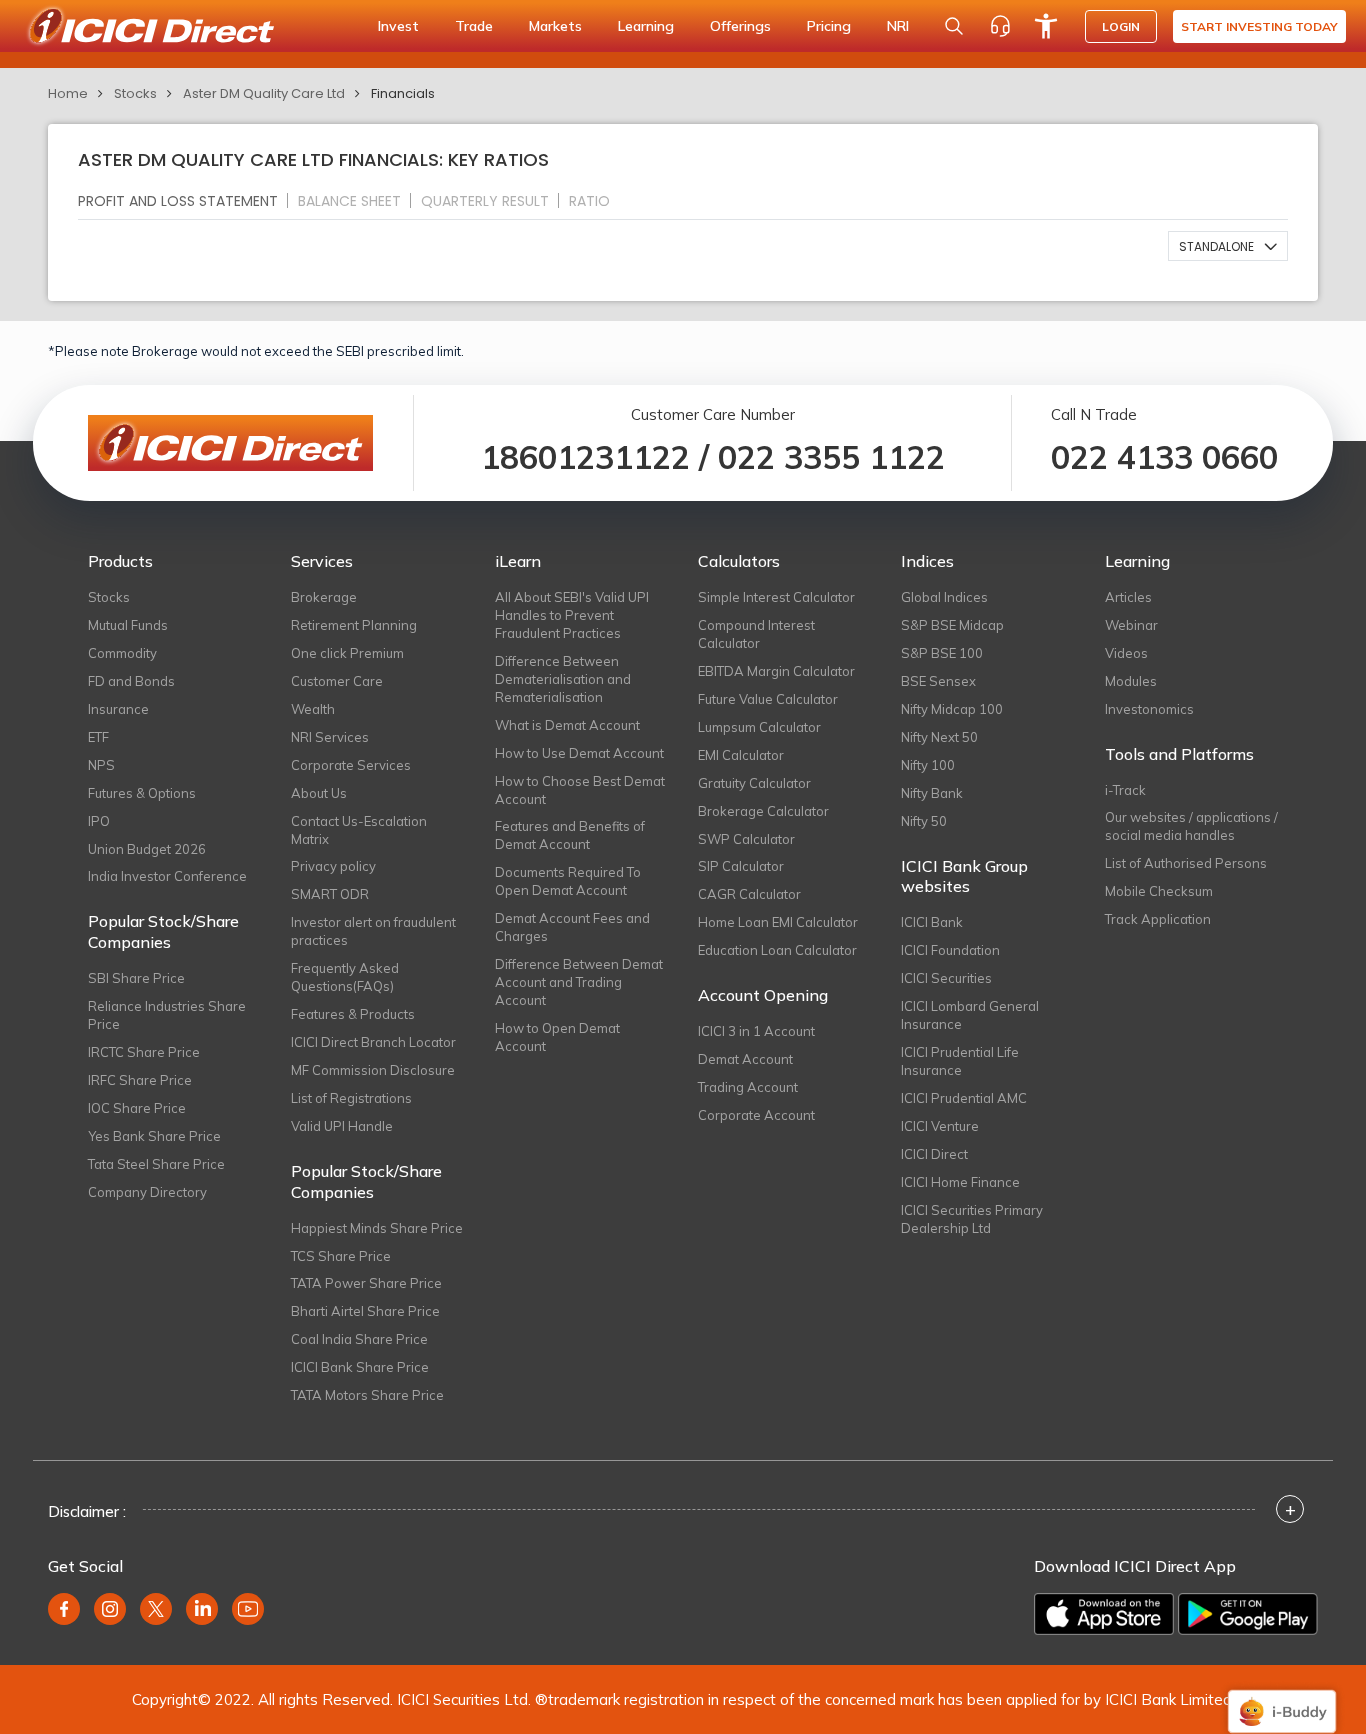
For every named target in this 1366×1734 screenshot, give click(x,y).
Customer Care (337, 681)
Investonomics (1149, 709)
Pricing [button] (829, 26)
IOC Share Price (137, 1108)
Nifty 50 (924, 821)
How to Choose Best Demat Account (580, 790)
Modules (1131, 681)
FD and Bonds (131, 681)
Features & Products (353, 1014)
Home (68, 93)
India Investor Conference (167, 876)
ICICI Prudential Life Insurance (960, 1061)
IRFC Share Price (140, 1080)
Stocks (135, 93)
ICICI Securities (946, 978)
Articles (1128, 597)
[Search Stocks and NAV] (954, 26)
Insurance (118, 709)
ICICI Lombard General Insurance (970, 1015)
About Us (319, 793)
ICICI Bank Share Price (360, 1367)
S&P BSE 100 (942, 653)
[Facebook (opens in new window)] (64, 1609)
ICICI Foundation (950, 950)
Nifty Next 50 (939, 737)
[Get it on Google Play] (1248, 1614)
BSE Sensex (938, 681)
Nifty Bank (932, 793)
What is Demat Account (567, 725)
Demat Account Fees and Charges (572, 927)
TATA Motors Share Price (367, 1395)
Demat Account (745, 1059)
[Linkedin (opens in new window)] (202, 1609)
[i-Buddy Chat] (1282, 1697)
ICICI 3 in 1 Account (756, 1031)
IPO (99, 821)
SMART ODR (330, 894)
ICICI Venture (940, 1126)
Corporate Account (756, 1115)
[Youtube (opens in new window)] (248, 1609)
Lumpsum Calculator (759, 727)
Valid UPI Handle (342, 1126)
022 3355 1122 (831, 457)
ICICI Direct (934, 1154)
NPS (101, 765)
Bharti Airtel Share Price (365, 1311)
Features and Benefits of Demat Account (570, 835)
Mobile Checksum (1159, 891)
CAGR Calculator (749, 894)
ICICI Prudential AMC (964, 1098)
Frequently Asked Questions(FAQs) (345, 977)
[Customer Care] (1000, 26)
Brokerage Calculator (763, 811)
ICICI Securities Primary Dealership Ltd (972, 1219)
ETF (98, 737)
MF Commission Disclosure (373, 1070)
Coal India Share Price (359, 1339)
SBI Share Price (136, 978)
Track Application (1158, 919)
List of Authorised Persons (1186, 863)
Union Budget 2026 (147, 849)
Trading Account (748, 1087)
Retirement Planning (354, 625)
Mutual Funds (128, 625)
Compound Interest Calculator (756, 634)
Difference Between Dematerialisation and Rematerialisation (563, 679)
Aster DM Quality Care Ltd (264, 93)
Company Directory (147, 1192)
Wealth (313, 709)
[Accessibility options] (1046, 26)
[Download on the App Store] (1104, 1614)
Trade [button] (474, 26)
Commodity (122, 653)
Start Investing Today (1259, 26)
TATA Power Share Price (366, 1283)
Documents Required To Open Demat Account (568, 881)
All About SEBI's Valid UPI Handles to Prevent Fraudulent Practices (572, 615)
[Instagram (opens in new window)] (110, 1609)
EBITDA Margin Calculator (776, 671)
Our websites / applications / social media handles (1191, 826)
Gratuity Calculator (754, 783)
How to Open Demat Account (557, 1037)
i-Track (1125, 790)
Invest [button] (398, 26)
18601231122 (585, 457)
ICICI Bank (932, 922)
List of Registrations (351, 1098)
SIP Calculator (741, 866)
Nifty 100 (928, 765)
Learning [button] (646, 26)
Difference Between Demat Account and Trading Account (579, 982)
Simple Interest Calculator (776, 597)
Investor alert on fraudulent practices (373, 931)
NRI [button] (898, 26)
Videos (1126, 653)
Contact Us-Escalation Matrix (359, 830)
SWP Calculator (746, 839)
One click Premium (347, 653)
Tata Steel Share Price (156, 1164)
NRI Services (330, 737)
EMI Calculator (741, 755)
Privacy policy (333, 866)
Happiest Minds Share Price (377, 1228)
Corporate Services (351, 765)
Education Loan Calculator (777, 950)
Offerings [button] (740, 26)
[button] (1228, 246)
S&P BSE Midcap (952, 625)
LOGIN (1121, 26)
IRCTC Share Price (144, 1052)
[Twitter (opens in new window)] (156, 1609)
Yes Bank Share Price (154, 1136)
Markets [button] (555, 26)
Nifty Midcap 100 (952, 709)
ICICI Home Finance (960, 1182)
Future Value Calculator (768, 699)
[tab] (186, 200)
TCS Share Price (341, 1256)
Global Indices (944, 597)
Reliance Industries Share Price (167, 1015)
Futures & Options (142, 793)
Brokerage (324, 597)
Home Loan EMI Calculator (778, 922)
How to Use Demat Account (579, 753)
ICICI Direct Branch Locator (373, 1042)
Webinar (1131, 625)
